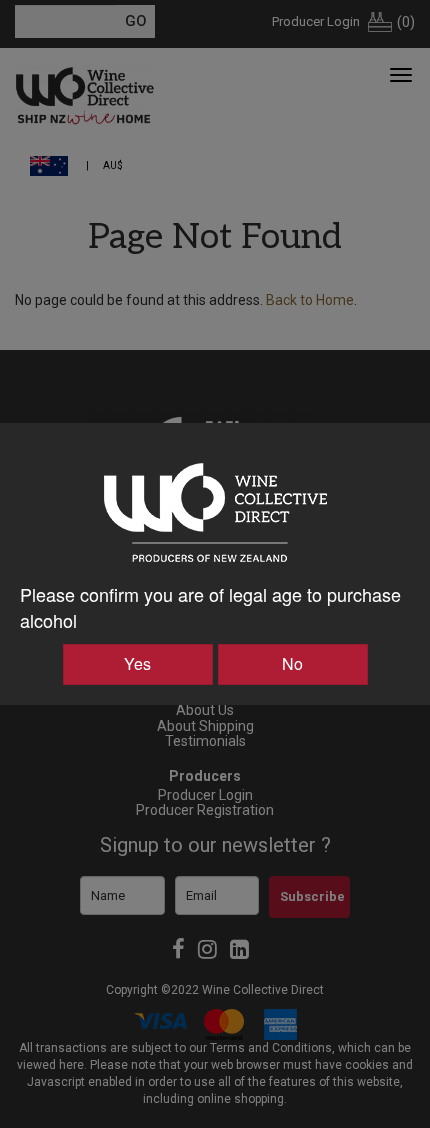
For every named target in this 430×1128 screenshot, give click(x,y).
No (292, 663)
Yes (137, 663)
